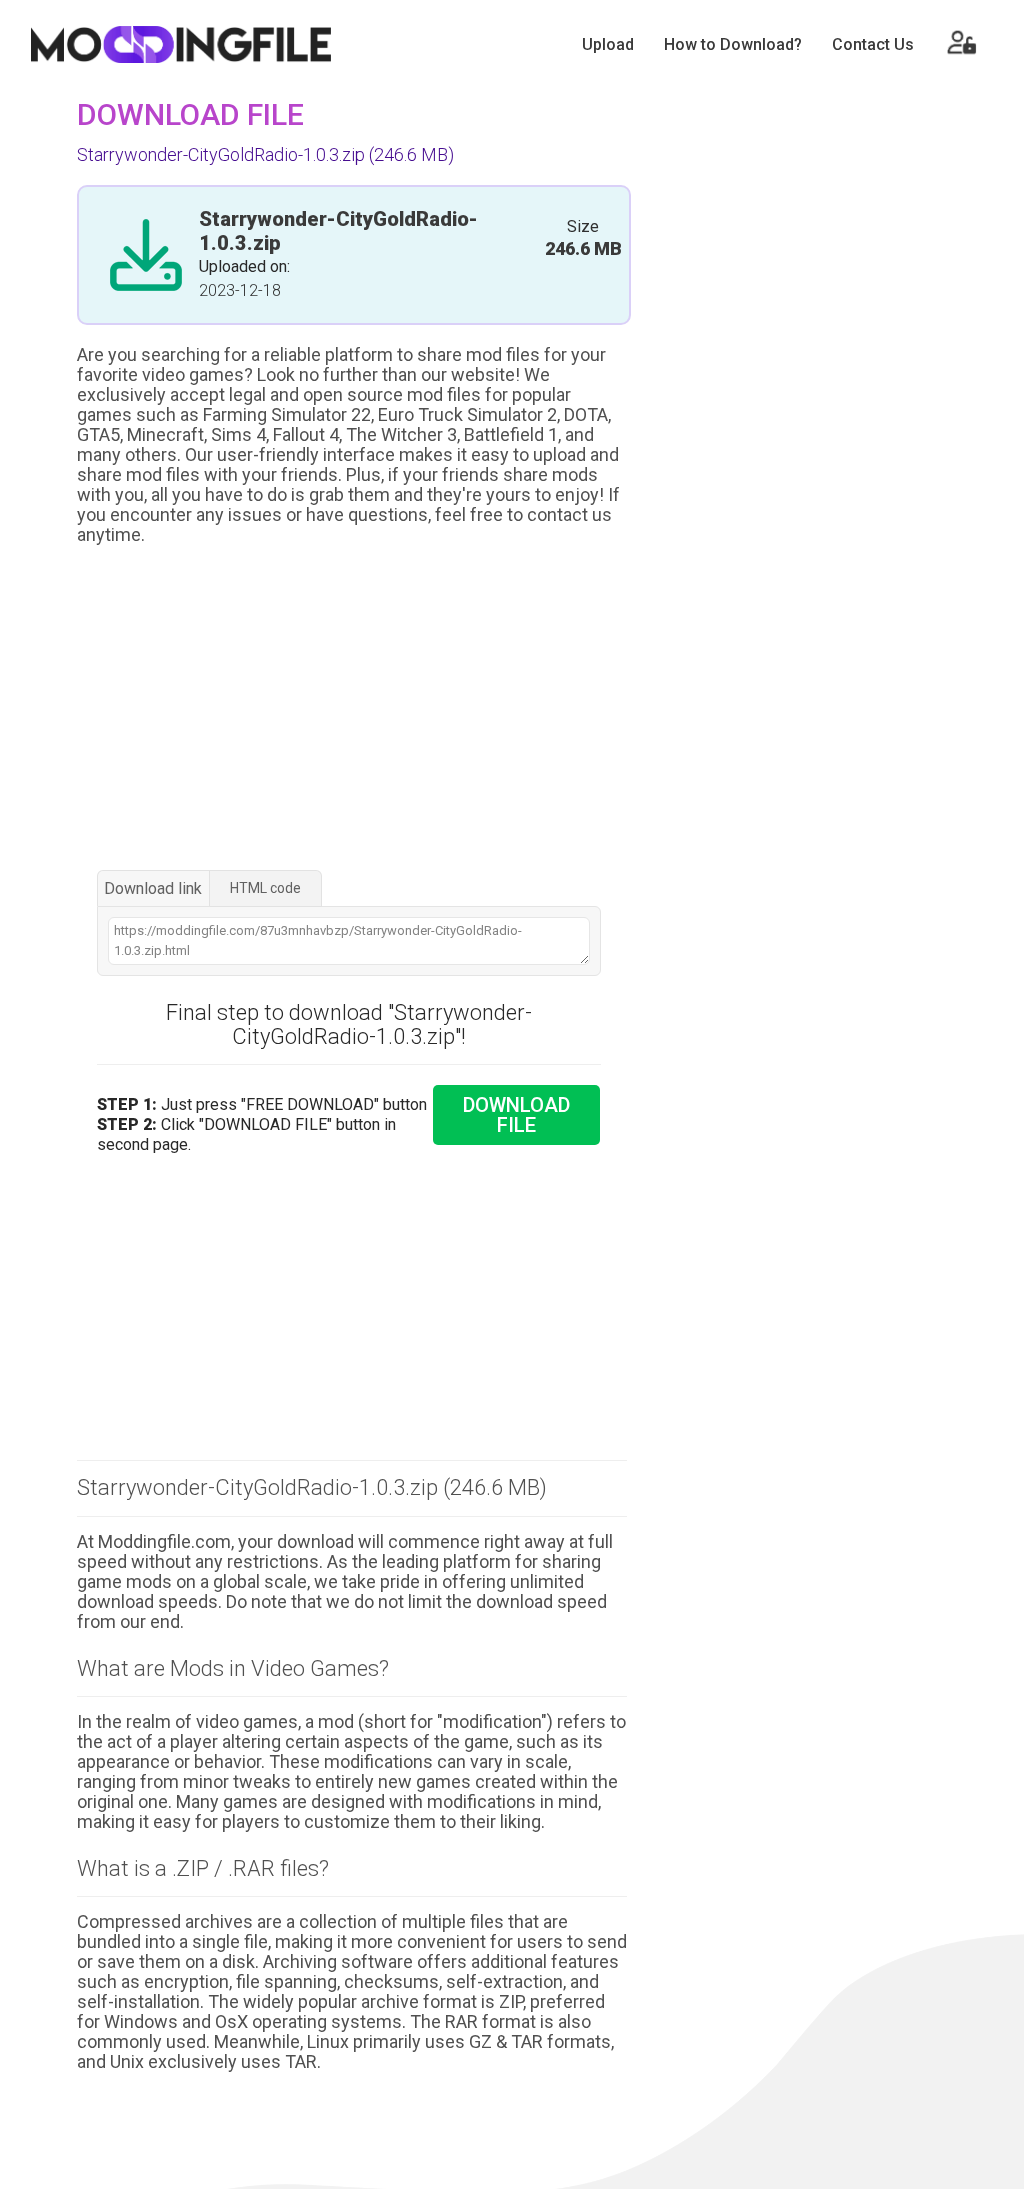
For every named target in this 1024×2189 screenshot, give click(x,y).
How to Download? (733, 44)
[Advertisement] (352, 710)
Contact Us (873, 44)
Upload (608, 44)
